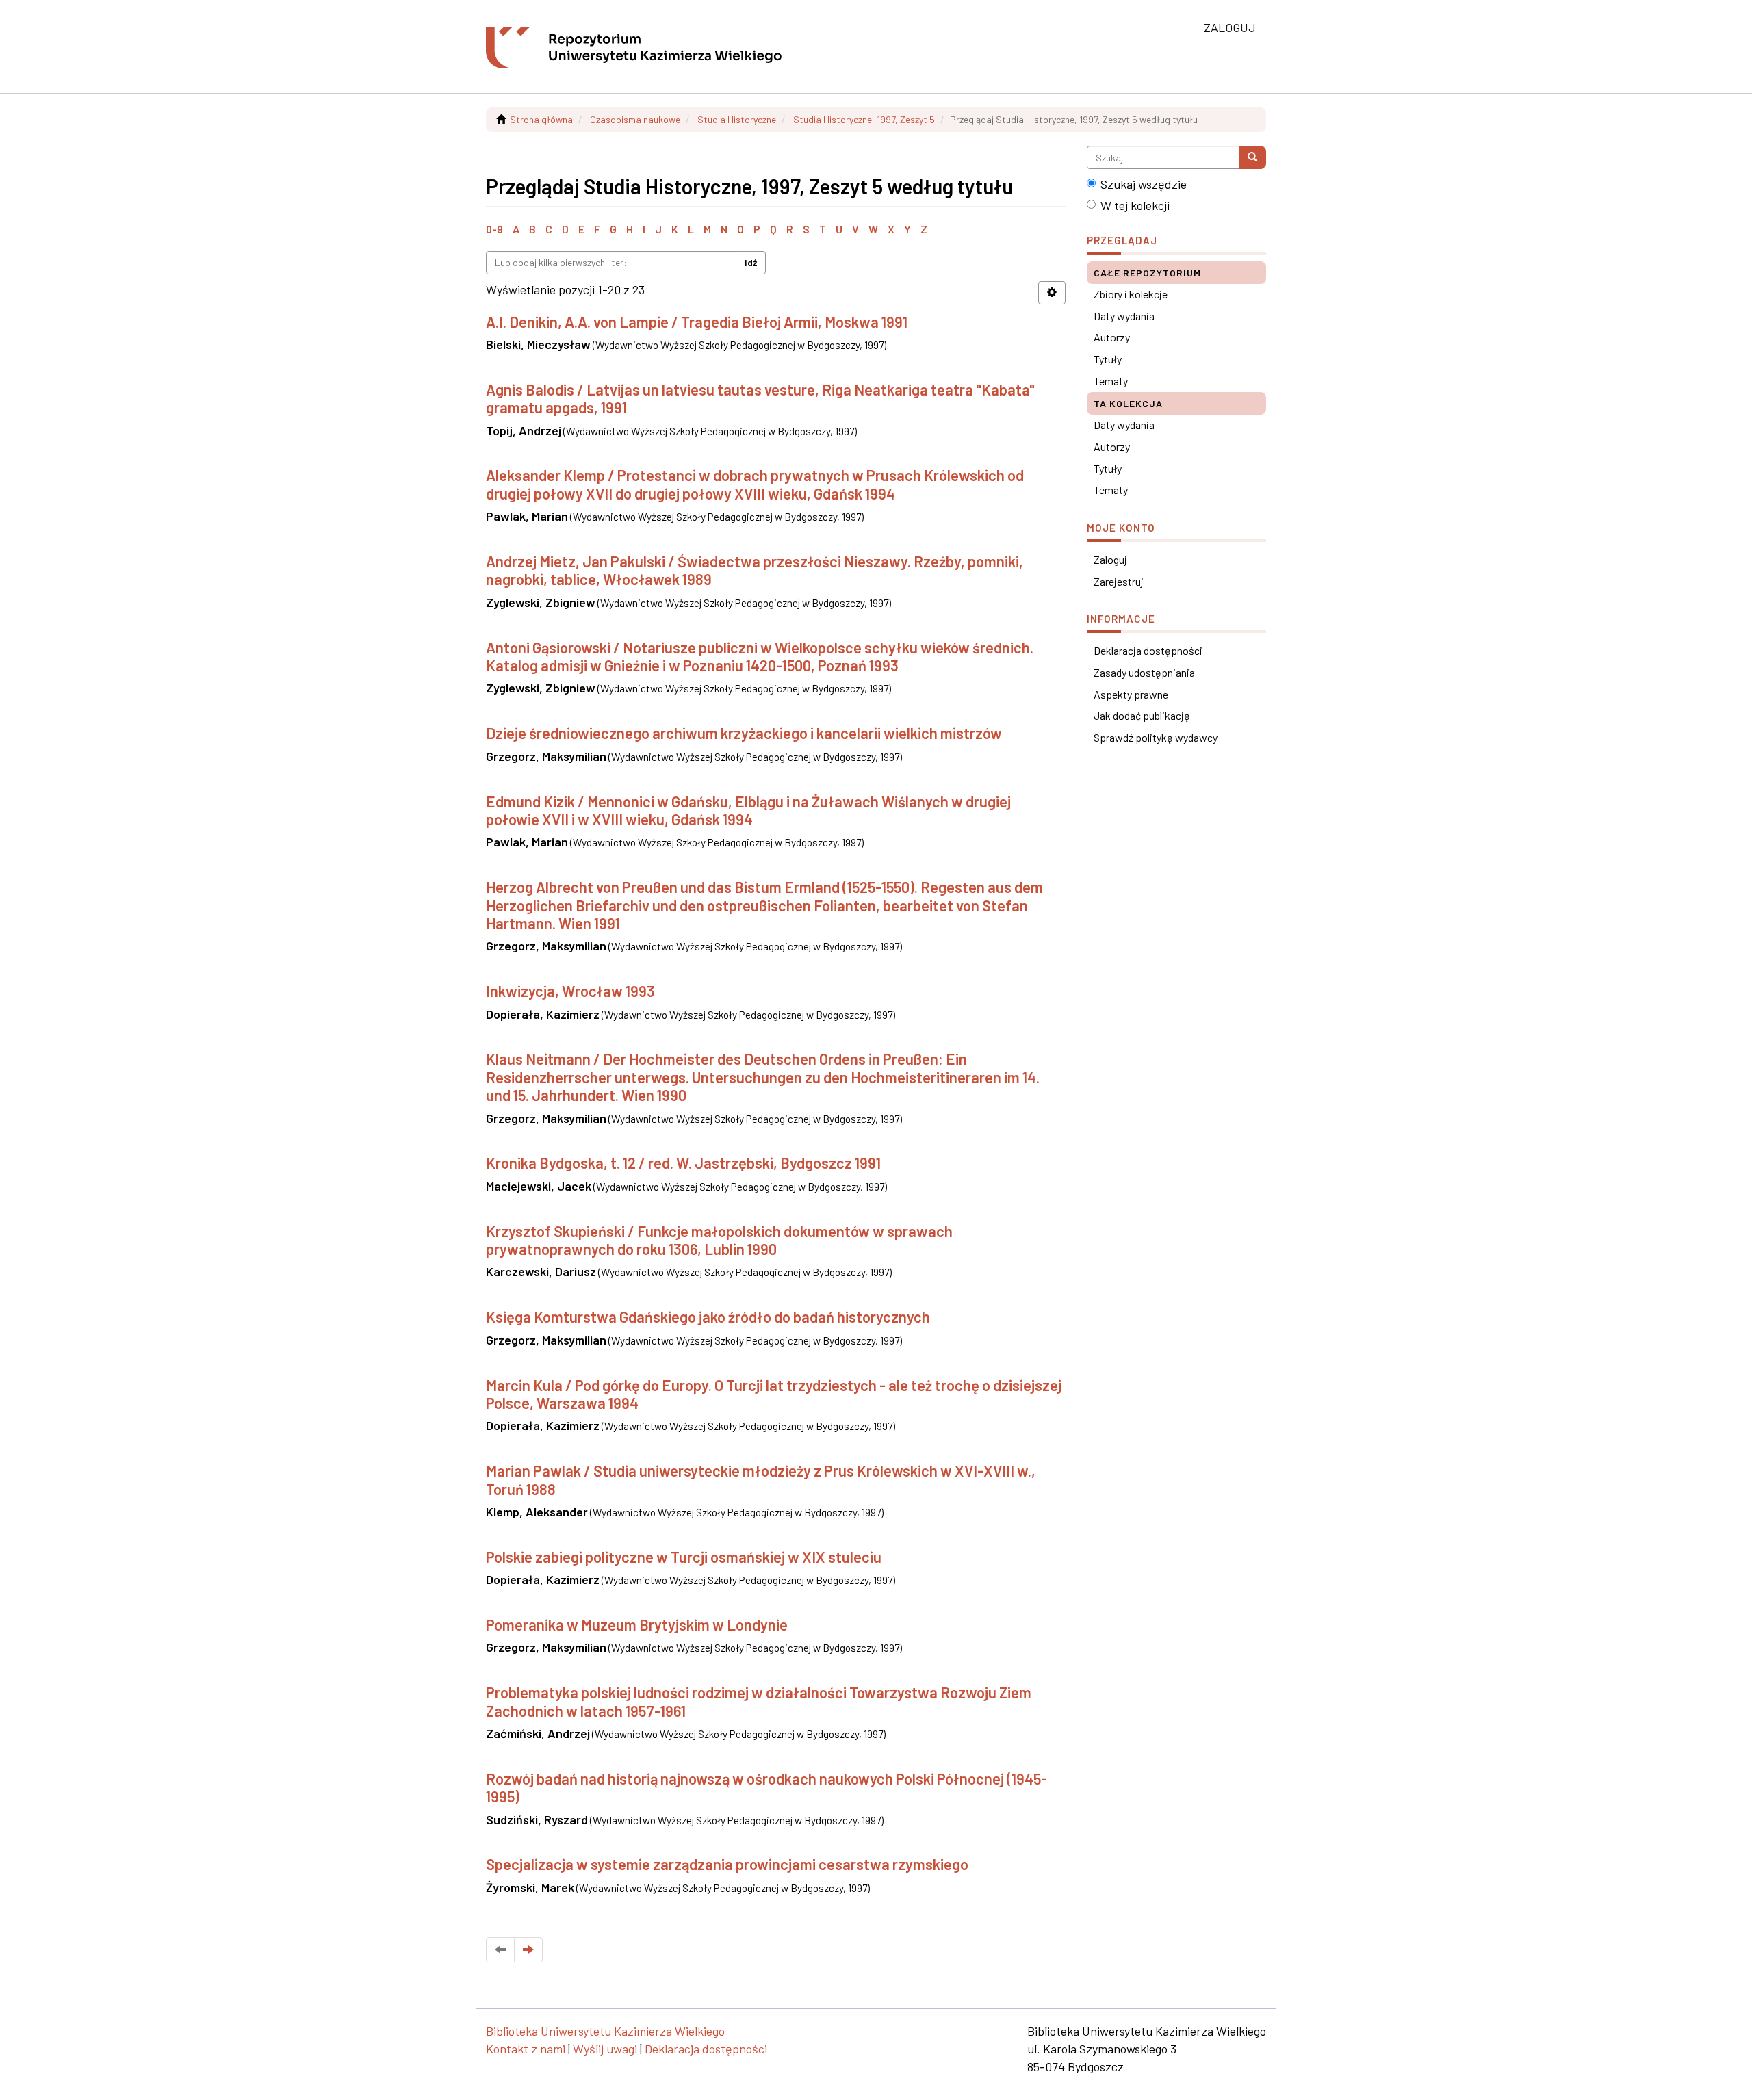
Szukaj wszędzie (1144, 184)
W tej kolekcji (1135, 205)
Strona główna (541, 119)
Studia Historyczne (737, 119)
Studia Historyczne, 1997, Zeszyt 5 (864, 119)
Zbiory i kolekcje (1131, 294)
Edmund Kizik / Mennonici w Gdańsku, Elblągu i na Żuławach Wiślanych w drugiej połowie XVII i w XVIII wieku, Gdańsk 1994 (748, 810)
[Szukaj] (1252, 157)
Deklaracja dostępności (1148, 650)
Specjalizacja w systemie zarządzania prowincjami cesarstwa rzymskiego (727, 1864)
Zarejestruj (1119, 581)
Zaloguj (1110, 559)
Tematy (1111, 381)
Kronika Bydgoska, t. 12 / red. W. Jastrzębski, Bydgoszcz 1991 (683, 1163)
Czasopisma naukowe (635, 119)
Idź (751, 262)
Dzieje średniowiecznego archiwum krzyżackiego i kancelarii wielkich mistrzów (744, 733)
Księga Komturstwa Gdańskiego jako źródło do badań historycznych (708, 1317)
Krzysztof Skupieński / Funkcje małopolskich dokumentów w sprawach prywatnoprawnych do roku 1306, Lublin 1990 (719, 1240)
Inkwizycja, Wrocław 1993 (570, 991)
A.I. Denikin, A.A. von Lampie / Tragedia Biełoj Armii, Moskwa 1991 (697, 322)
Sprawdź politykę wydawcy (1156, 737)
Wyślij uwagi (605, 2049)
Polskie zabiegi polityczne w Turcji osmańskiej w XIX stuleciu (684, 1557)
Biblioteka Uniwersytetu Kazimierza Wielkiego (605, 2031)
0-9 (494, 229)
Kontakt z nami (526, 2049)
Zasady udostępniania (1144, 672)
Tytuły (1108, 359)
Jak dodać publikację (1142, 715)
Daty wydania (1124, 316)
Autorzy (1112, 337)
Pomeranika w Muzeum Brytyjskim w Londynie (637, 1624)
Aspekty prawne (1131, 694)
